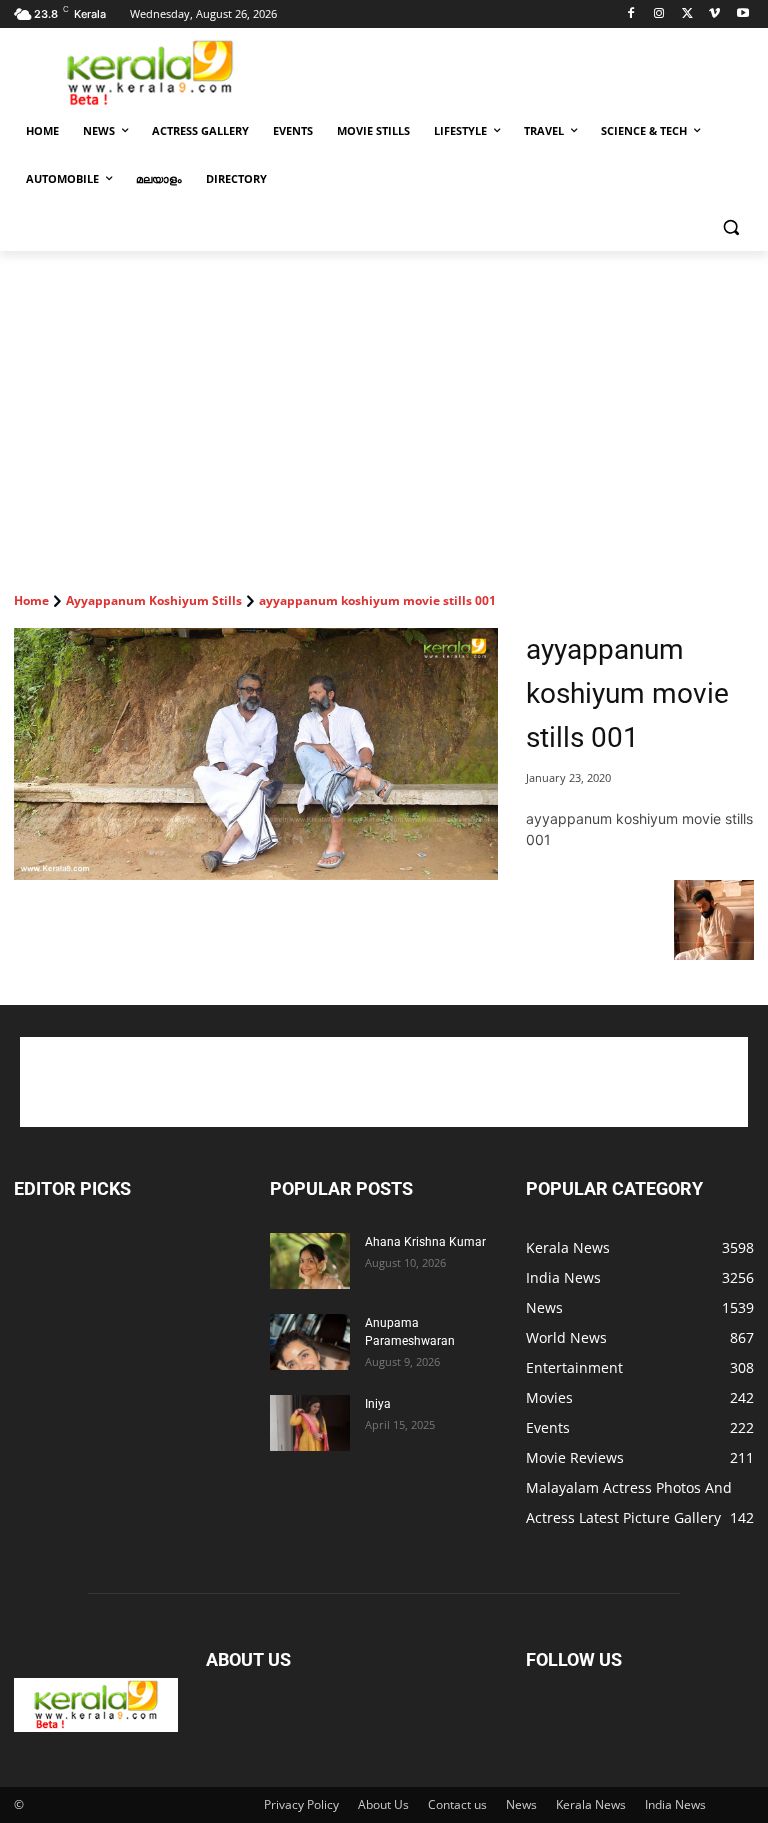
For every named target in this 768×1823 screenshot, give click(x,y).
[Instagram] (659, 14)
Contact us (457, 1804)
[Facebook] (631, 14)
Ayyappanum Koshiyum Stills (154, 600)
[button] (730, 227)
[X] (687, 14)
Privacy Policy (301, 1804)
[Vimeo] (714, 14)
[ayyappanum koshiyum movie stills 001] (256, 754)
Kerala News (591, 1804)
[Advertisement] (520, 71)
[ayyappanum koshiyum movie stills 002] (714, 954)
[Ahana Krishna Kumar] (310, 1261)
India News (675, 1804)
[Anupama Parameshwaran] (310, 1342)
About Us (383, 1804)
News (521, 1804)
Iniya (378, 1404)
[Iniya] (310, 1423)
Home (31, 600)
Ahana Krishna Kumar (425, 1242)
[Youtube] (742, 14)
